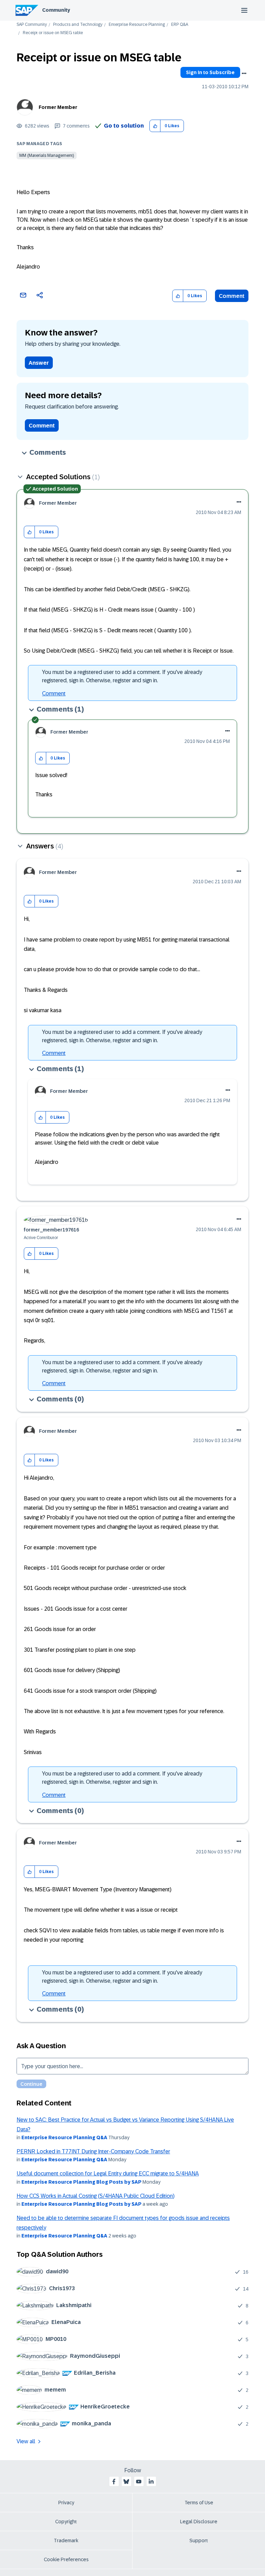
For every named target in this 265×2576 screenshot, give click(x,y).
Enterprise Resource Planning (137, 25)
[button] (155, 126)
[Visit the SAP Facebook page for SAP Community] (114, 2482)
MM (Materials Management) (47, 155)
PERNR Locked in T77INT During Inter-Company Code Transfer (93, 2151)
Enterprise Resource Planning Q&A (64, 2137)
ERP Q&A (180, 25)
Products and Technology (78, 25)
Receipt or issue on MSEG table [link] (53, 33)
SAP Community (32, 25)
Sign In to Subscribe (210, 72)
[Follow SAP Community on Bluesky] (126, 2482)
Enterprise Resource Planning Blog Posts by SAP (81, 2182)
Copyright (66, 2522)
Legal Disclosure (199, 2522)
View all (26, 2441)
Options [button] (244, 73)
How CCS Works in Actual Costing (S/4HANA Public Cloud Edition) (96, 2196)
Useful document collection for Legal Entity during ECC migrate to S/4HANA (108, 2173)
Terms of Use (199, 2503)
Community (56, 10)
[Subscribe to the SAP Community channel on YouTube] (139, 2482)
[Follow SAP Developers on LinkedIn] (151, 2482)
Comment (232, 296)
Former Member (58, 107)
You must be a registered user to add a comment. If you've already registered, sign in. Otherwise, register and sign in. (122, 676)
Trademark (66, 2540)
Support (199, 2540)
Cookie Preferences (66, 2559)
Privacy (66, 2503)
